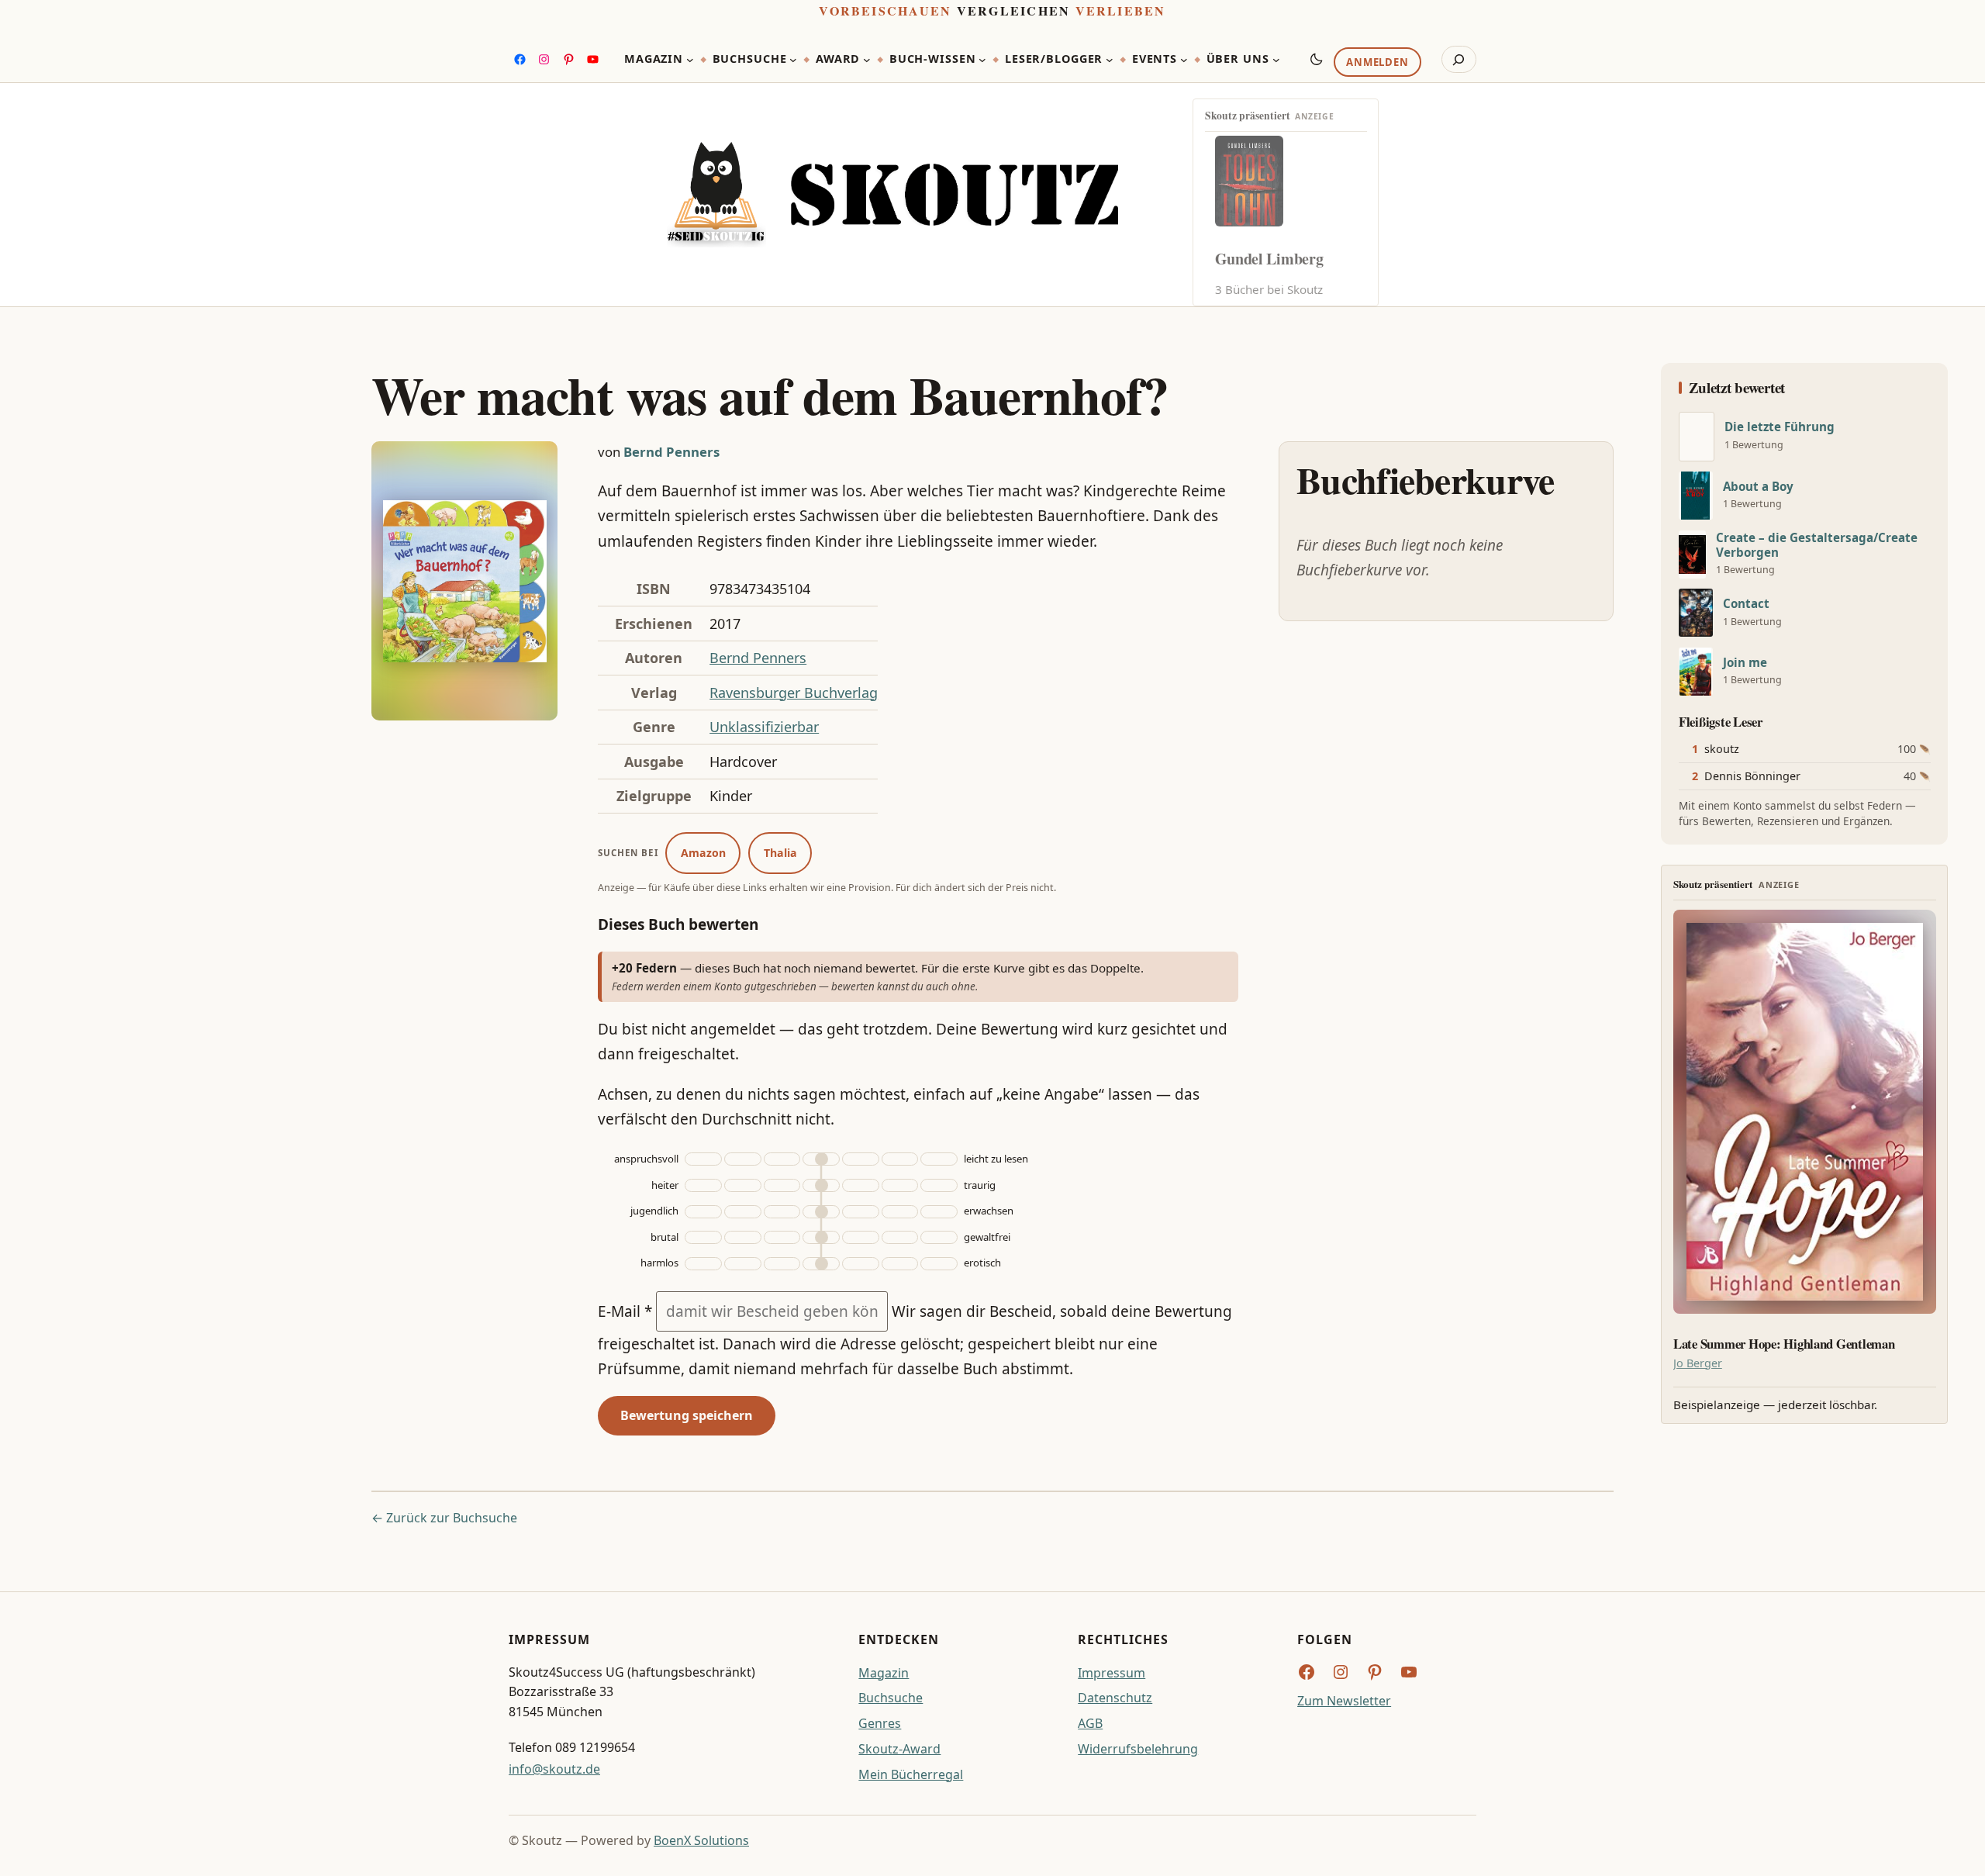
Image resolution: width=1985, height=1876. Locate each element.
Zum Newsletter (1344, 1701)
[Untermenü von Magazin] (690, 60)
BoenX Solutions (701, 1840)
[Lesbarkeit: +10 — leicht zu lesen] (900, 1159)
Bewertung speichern (687, 1415)
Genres (880, 1723)
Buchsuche (891, 1698)
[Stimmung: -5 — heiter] (782, 1185)
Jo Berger (1698, 1363)
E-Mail (625, 1311)
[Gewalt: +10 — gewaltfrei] (900, 1237)
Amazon (703, 853)
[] (1697, 437)
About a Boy (1758, 487)
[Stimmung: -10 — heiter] (743, 1185)
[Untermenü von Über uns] (1276, 60)
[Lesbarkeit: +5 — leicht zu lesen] (861, 1159)
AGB (1090, 1723)
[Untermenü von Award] (867, 60)
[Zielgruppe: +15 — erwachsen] (939, 1212)
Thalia (780, 853)
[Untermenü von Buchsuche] (793, 60)
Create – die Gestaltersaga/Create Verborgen (1817, 545)
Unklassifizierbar (764, 727)
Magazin (884, 1673)
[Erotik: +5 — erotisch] (861, 1264)
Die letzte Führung (1780, 427)
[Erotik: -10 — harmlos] (743, 1264)
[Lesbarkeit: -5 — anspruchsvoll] (782, 1159)
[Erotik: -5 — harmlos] (782, 1264)
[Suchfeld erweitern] (1459, 60)
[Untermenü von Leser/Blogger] (1110, 60)
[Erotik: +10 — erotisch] (900, 1264)
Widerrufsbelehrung (1138, 1749)
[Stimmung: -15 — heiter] (703, 1185)
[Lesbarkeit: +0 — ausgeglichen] (821, 1159)
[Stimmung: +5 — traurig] (861, 1185)
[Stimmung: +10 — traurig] (900, 1185)
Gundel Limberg (1269, 259)
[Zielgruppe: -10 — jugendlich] (743, 1212)
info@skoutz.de (554, 1769)
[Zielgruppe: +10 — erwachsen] (900, 1212)
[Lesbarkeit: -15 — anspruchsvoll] (703, 1159)
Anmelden (1377, 63)
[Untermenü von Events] (1184, 60)
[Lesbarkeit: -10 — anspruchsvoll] (743, 1159)
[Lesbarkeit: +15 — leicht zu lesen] (939, 1159)
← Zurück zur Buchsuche (444, 1518)
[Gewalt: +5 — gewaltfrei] (861, 1237)
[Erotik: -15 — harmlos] (703, 1264)
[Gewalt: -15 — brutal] (703, 1237)
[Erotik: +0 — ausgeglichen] (821, 1264)
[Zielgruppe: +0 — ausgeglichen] (821, 1212)
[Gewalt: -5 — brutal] (782, 1237)
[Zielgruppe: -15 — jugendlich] (703, 1212)
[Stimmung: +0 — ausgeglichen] (821, 1185)
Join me (1745, 663)
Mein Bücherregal (911, 1774)
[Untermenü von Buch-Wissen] (982, 60)
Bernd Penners (671, 452)
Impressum (1112, 1673)
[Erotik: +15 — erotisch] (939, 1264)
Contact (1746, 604)
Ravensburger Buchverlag (794, 693)
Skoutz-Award (899, 1749)
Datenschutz (1115, 1698)
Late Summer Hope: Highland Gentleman (1784, 1344)
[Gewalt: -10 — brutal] (743, 1237)
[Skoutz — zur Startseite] (892, 195)
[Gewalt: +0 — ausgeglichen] (821, 1237)
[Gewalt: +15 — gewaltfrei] (939, 1237)
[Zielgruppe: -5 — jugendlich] (782, 1212)
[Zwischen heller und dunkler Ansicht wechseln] (1317, 59)
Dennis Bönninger (1752, 776)
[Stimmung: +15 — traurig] (939, 1185)
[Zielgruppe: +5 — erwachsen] (861, 1212)
